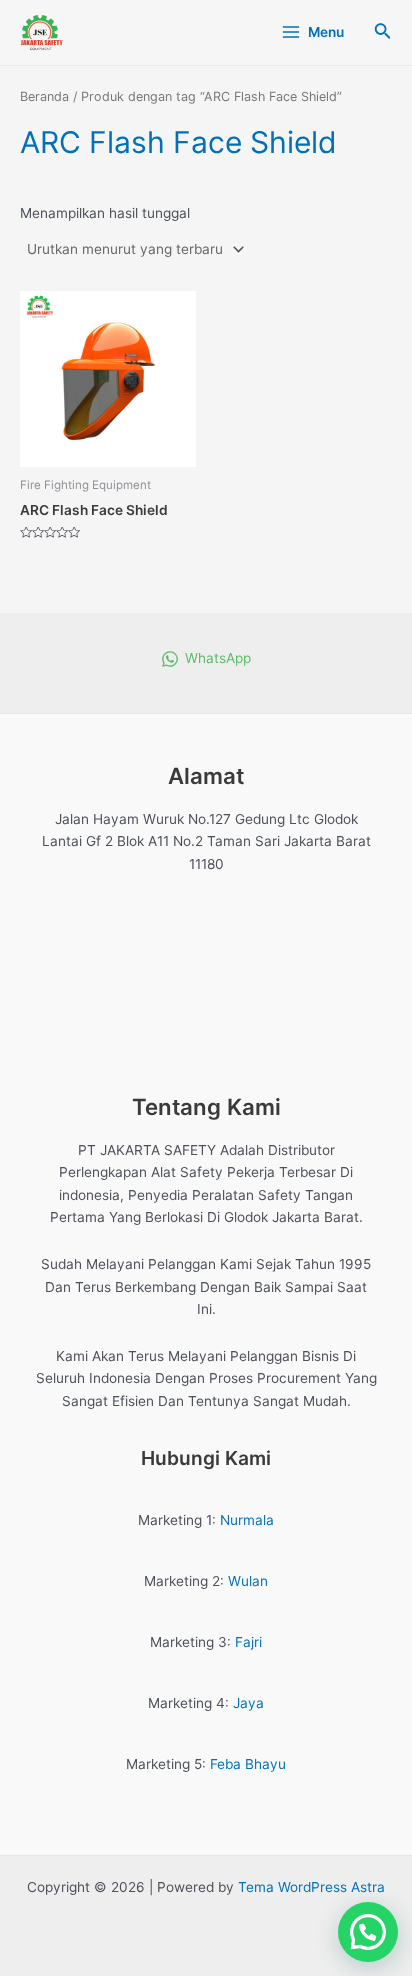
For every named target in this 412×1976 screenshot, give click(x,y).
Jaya (248, 1703)
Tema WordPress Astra (311, 1887)
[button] (368, 1932)
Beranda (44, 96)
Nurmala (247, 1520)
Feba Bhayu (248, 1764)
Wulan (248, 1581)
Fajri (248, 1642)
